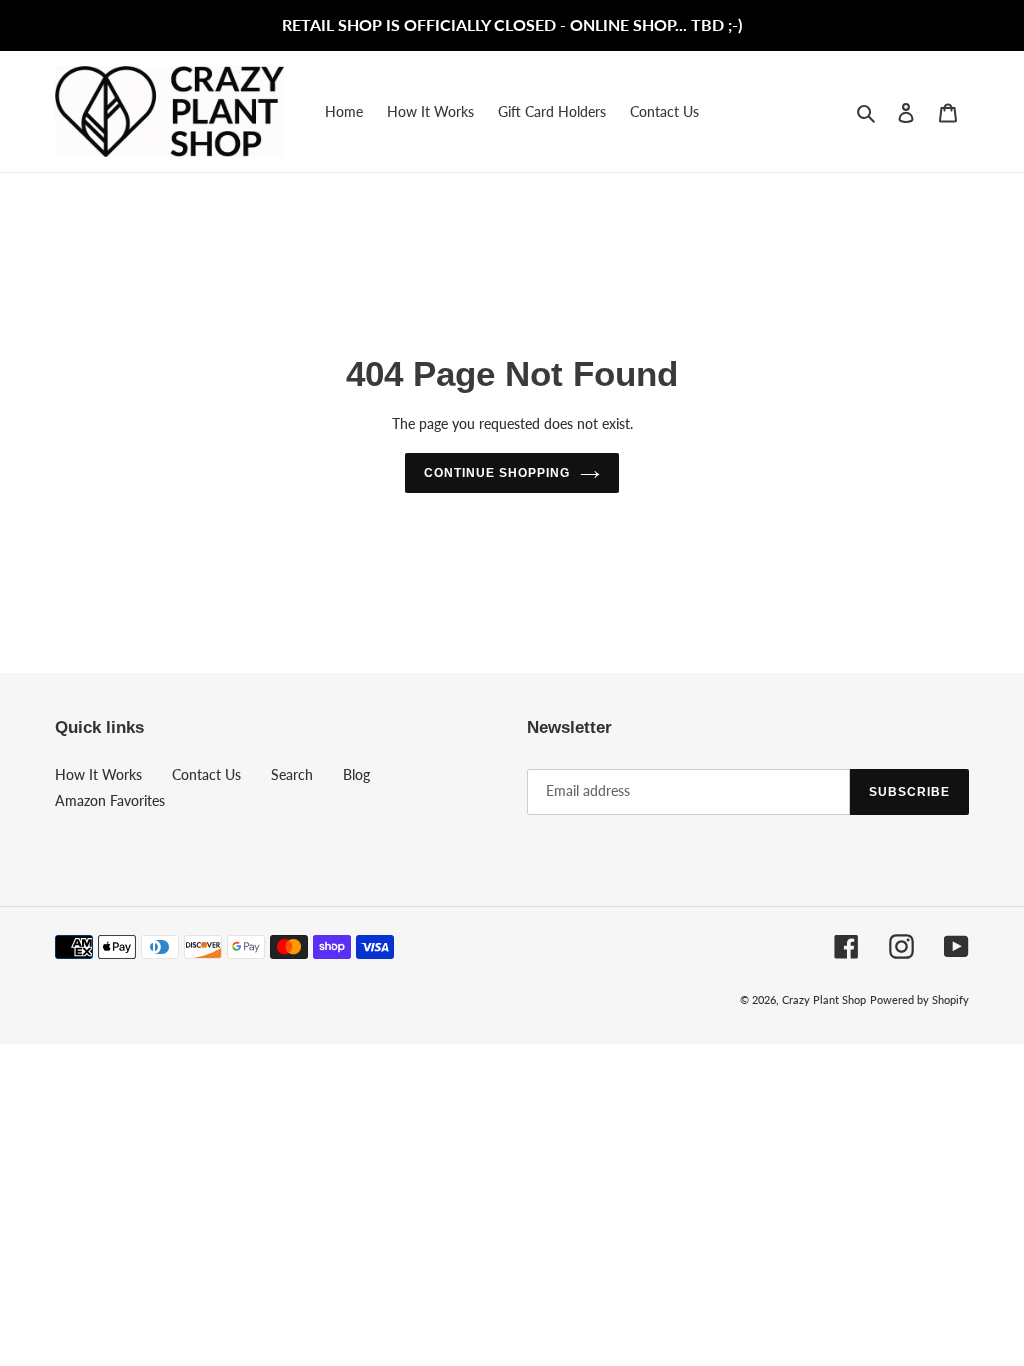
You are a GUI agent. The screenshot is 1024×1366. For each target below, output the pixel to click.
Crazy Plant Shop (824, 999)
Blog (356, 774)
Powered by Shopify (919, 999)
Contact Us (206, 774)
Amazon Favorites (110, 800)
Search (292, 774)
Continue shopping (496, 473)
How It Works (98, 774)
